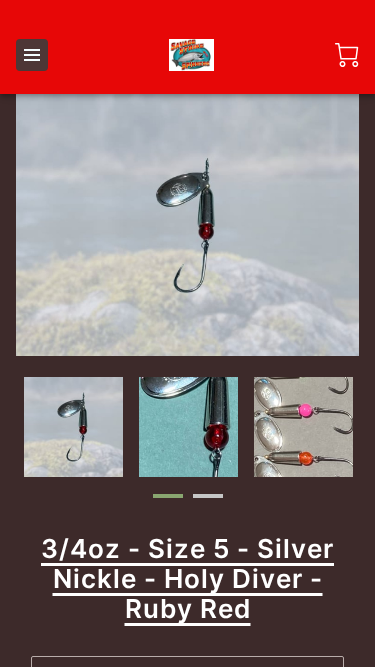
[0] (347, 55)
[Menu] (32, 55)
